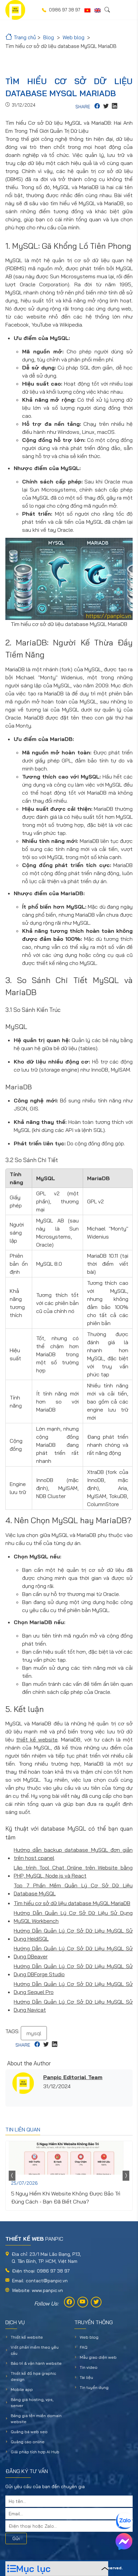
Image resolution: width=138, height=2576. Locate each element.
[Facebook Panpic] (69, 2302)
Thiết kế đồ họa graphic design (33, 2376)
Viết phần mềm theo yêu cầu (35, 2350)
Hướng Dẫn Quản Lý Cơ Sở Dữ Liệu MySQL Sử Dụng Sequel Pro (73, 1988)
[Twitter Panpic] (96, 2302)
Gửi (16, 2538)
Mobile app (22, 2389)
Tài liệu (86, 2377)
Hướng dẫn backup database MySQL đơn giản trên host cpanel (73, 1854)
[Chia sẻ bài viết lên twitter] (106, 107)
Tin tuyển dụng (94, 2387)
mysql (34, 2033)
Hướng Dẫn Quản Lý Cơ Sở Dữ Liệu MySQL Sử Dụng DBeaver (73, 1952)
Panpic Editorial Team (73, 2077)
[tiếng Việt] (87, 10)
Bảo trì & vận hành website (36, 2363)
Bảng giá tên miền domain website (36, 2419)
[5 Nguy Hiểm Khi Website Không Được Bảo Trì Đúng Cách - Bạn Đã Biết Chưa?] (69, 2158)
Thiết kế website (27, 2337)
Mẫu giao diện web (98, 2357)
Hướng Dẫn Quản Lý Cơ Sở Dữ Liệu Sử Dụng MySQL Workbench (73, 1917)
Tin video (89, 2367)
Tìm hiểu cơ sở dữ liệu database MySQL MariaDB (72, 1903)
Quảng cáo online (28, 2442)
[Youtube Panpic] (83, 2302)
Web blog (89, 2337)
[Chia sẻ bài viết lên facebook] (97, 107)
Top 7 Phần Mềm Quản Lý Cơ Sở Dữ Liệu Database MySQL (73, 1889)
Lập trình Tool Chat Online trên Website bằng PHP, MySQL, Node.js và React (73, 1872)
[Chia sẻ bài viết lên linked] (115, 107)
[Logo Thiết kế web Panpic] (15, 10)
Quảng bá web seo (29, 2432)
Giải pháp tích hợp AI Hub (35, 2452)
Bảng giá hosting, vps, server (32, 2402)
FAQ (84, 2347)
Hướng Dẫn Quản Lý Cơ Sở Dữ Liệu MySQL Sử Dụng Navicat (73, 2006)
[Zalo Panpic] (124, 2521)
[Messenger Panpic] (124, 2541)
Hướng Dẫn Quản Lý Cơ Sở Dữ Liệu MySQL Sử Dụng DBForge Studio (73, 1970)
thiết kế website (37, 1739)
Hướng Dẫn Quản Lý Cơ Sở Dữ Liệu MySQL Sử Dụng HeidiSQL (73, 1935)
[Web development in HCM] (97, 10)
